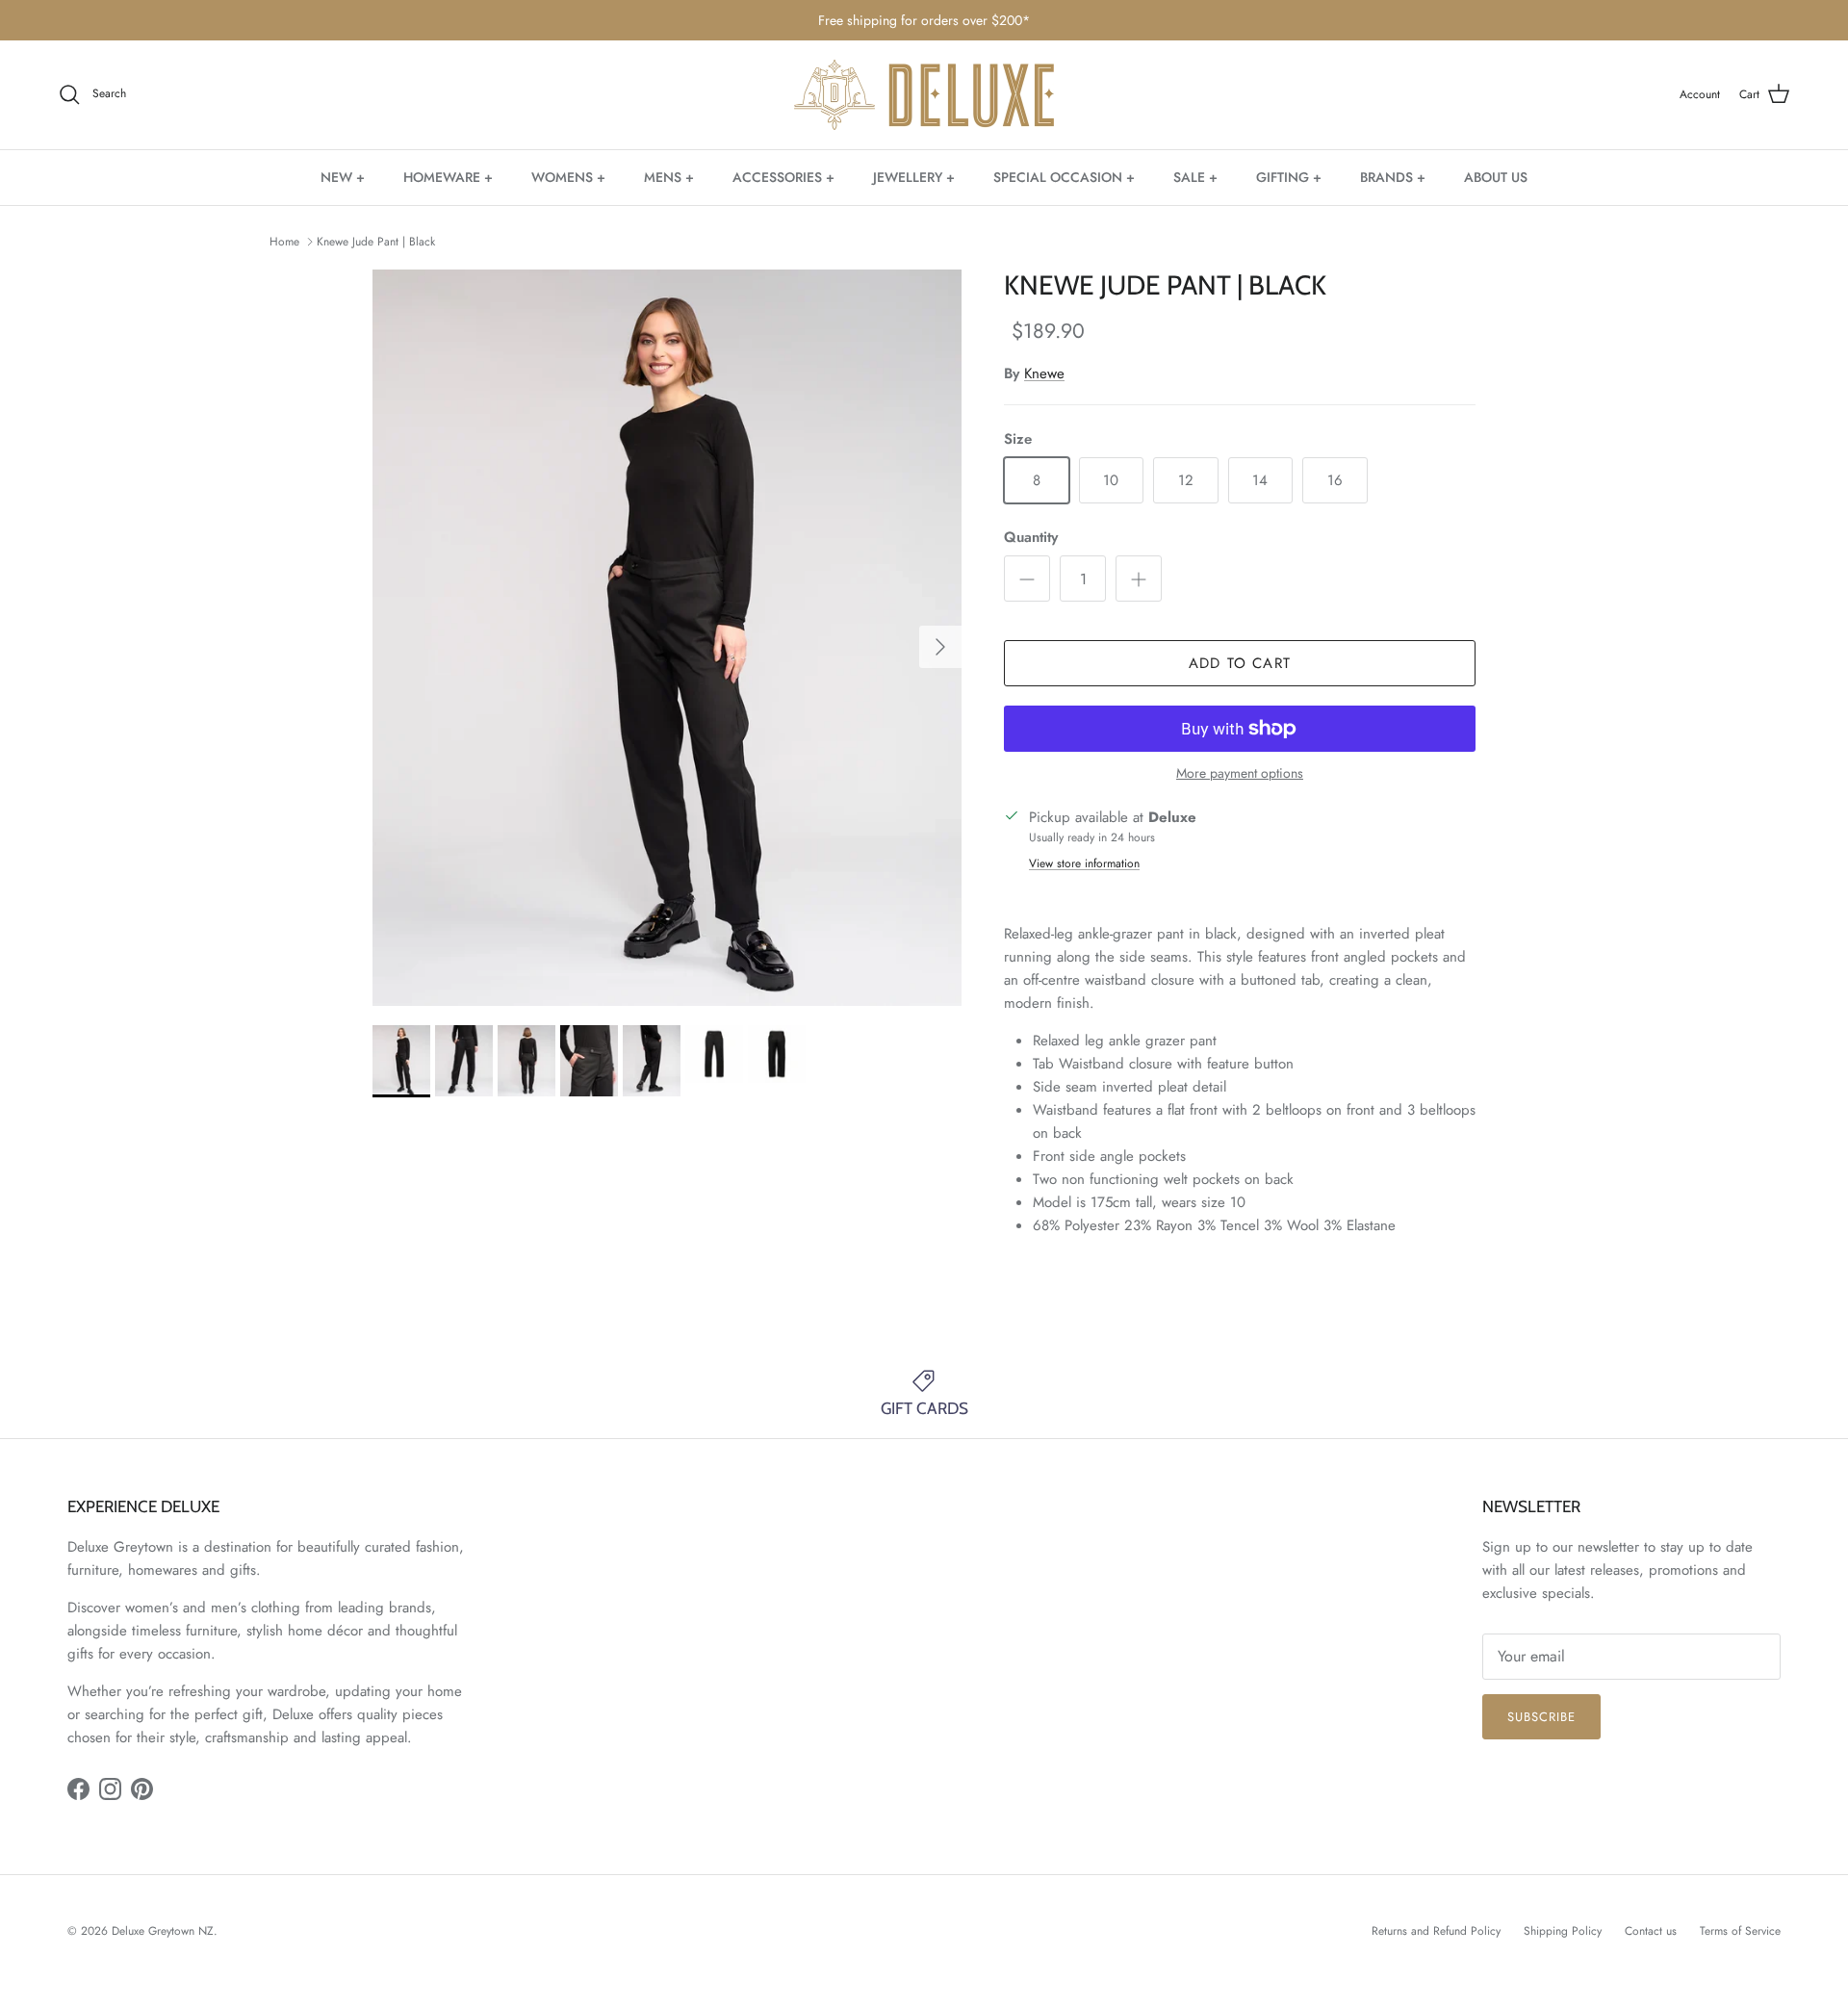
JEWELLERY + (914, 176)
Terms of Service (1740, 1931)
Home (284, 242)
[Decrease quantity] (1027, 579)
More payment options (1240, 773)
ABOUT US (1496, 176)
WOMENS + (568, 176)
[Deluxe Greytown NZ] (924, 95)
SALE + (1195, 176)
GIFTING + (1289, 176)
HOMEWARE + (448, 176)
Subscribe (1541, 1717)
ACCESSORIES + (783, 176)
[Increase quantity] (1139, 579)
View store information (1084, 863)
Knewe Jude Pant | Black (376, 242)
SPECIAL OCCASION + (1064, 176)
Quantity (1031, 538)
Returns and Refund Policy (1436, 1931)
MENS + (669, 176)
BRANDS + (1393, 176)
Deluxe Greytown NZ (163, 1931)
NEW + (343, 176)
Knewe (1044, 373)
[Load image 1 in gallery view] (667, 638)
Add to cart (1240, 663)
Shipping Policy (1563, 1931)
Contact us (1651, 1931)
